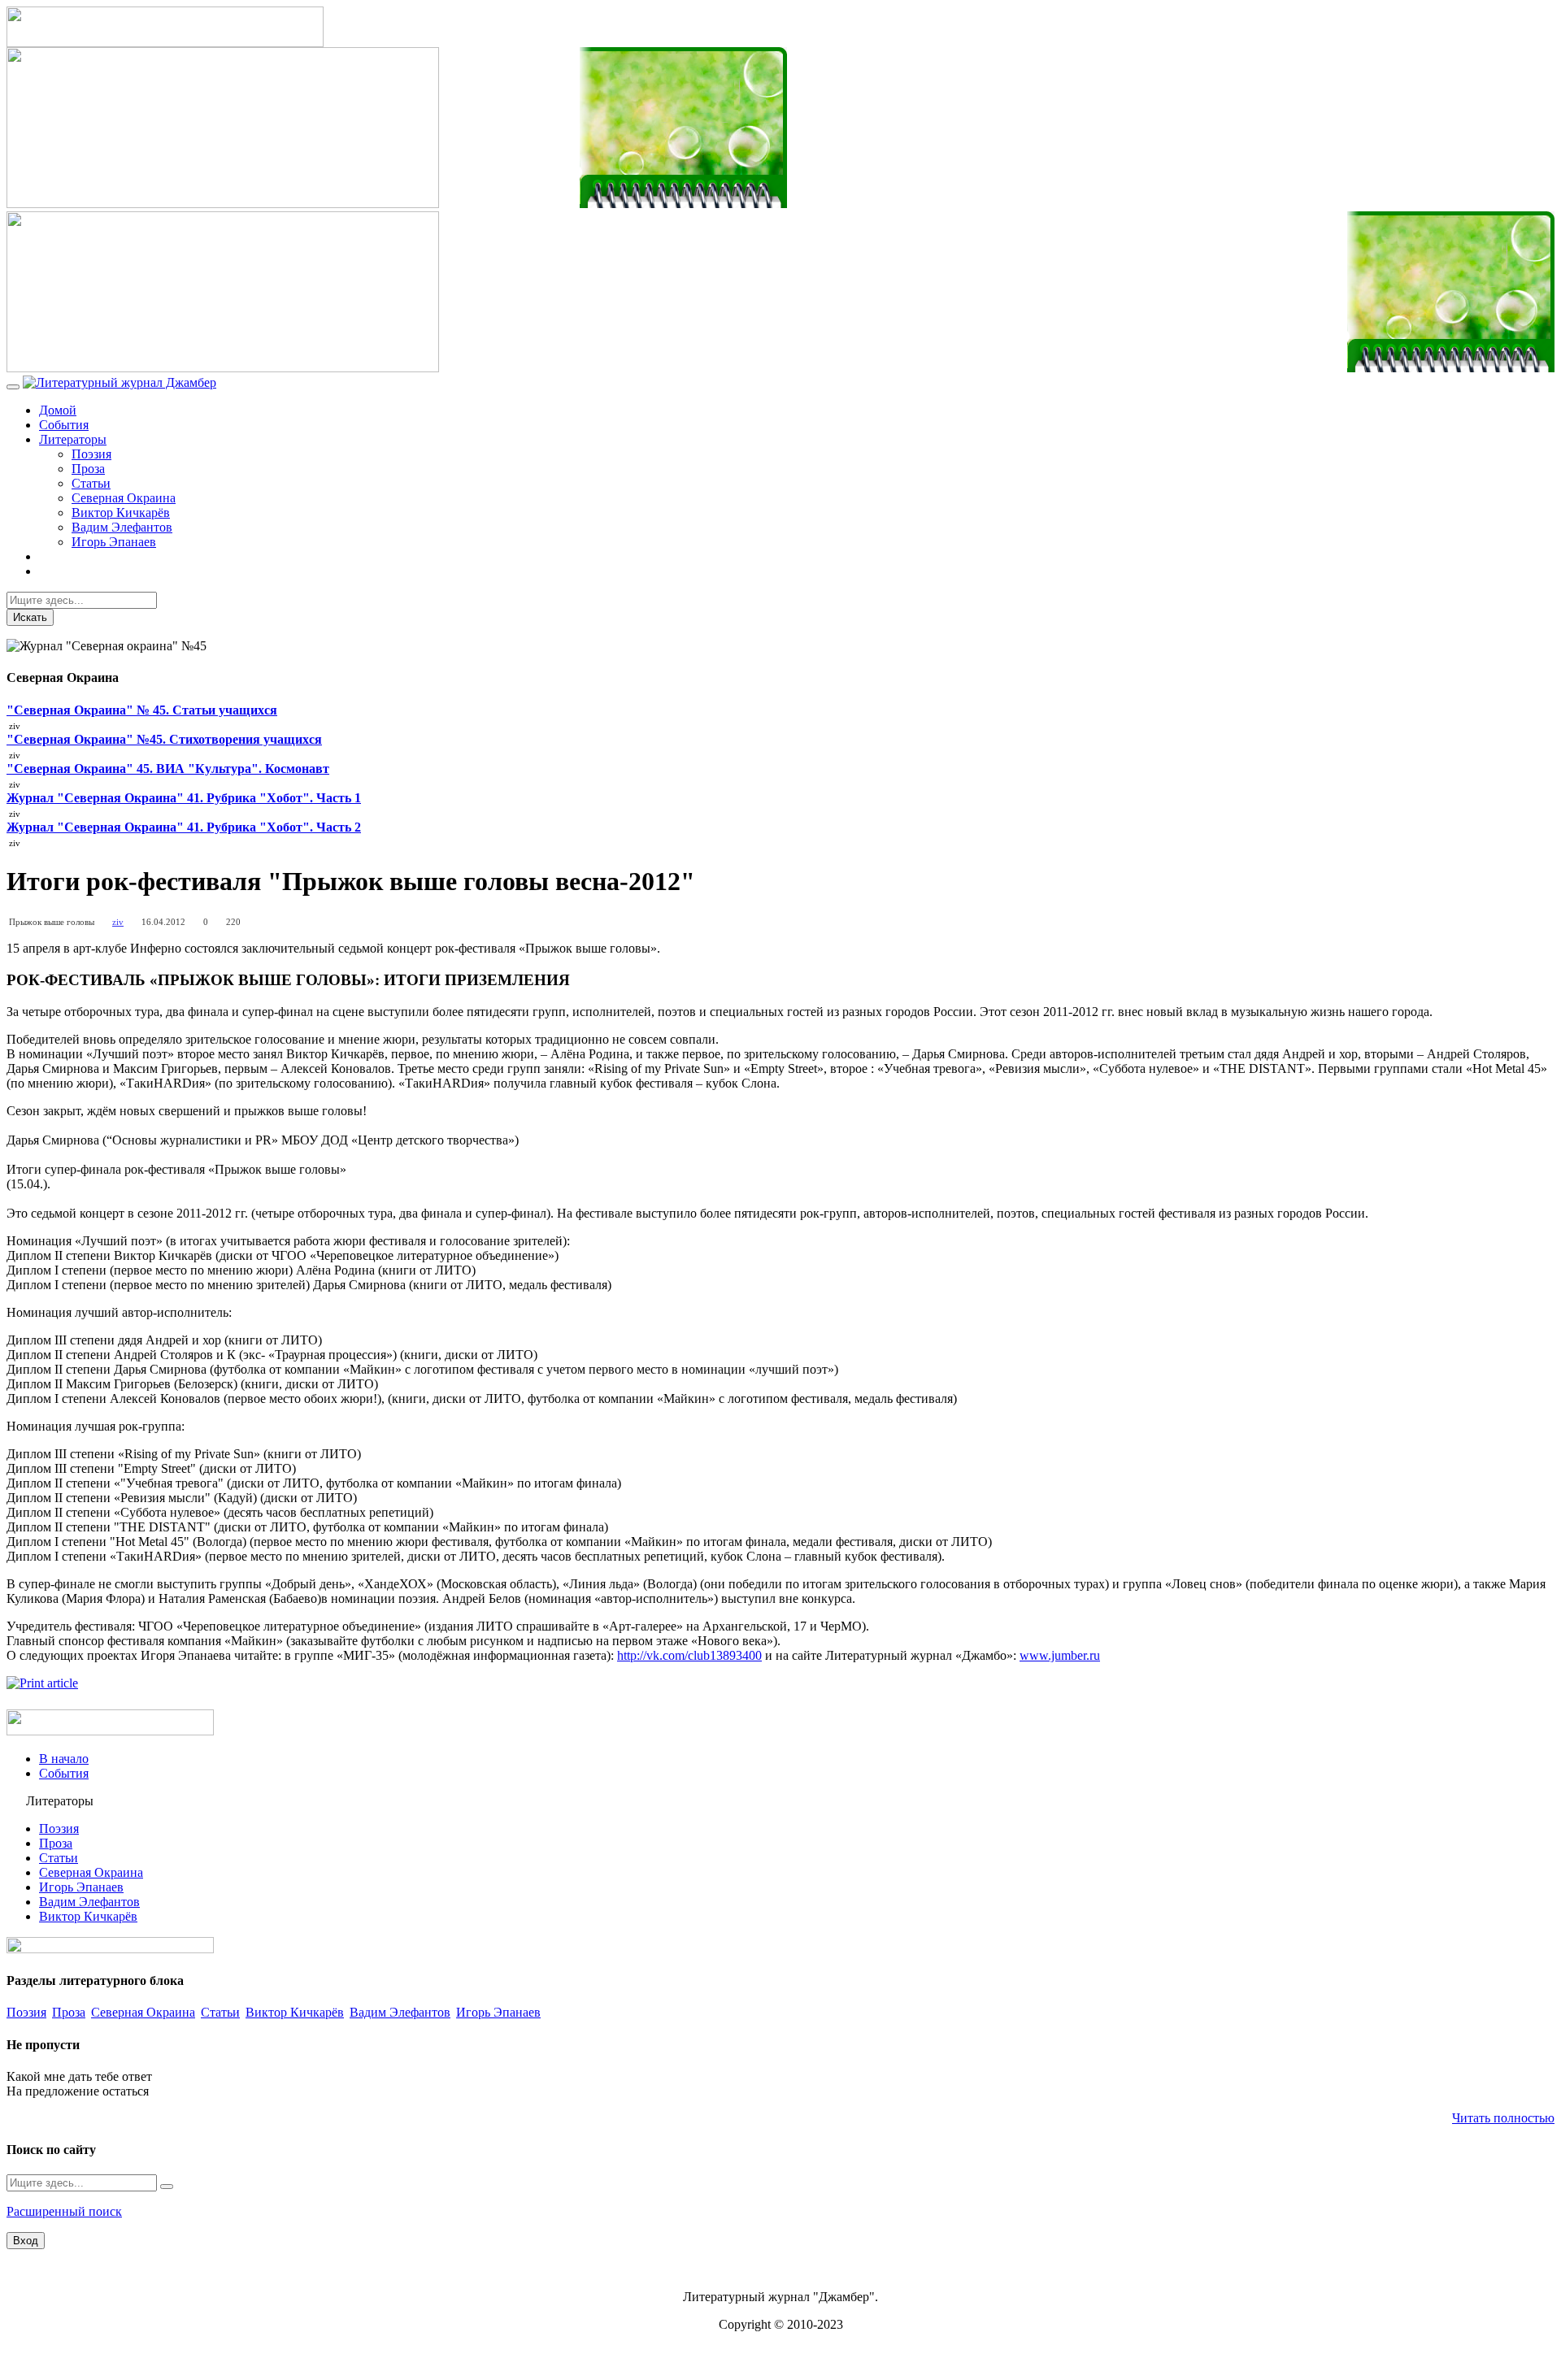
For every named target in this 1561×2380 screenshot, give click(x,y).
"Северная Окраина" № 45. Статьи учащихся (142, 710)
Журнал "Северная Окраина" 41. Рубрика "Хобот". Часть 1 (184, 798)
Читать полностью (1503, 2118)
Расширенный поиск (64, 2211)
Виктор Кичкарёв (121, 512)
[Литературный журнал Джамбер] (120, 382)
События (64, 425)
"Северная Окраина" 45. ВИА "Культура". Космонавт (168, 769)
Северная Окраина (124, 498)
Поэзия (91, 454)
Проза (88, 469)
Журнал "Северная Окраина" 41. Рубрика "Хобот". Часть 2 (184, 827)
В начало (64, 1759)
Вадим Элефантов (122, 527)
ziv (118, 922)
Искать (30, 617)
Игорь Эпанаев (114, 542)
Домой (58, 410)
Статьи (91, 483)
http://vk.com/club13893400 (689, 1655)
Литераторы (73, 439)
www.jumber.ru (1060, 1655)
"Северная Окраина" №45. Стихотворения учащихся (164, 739)
